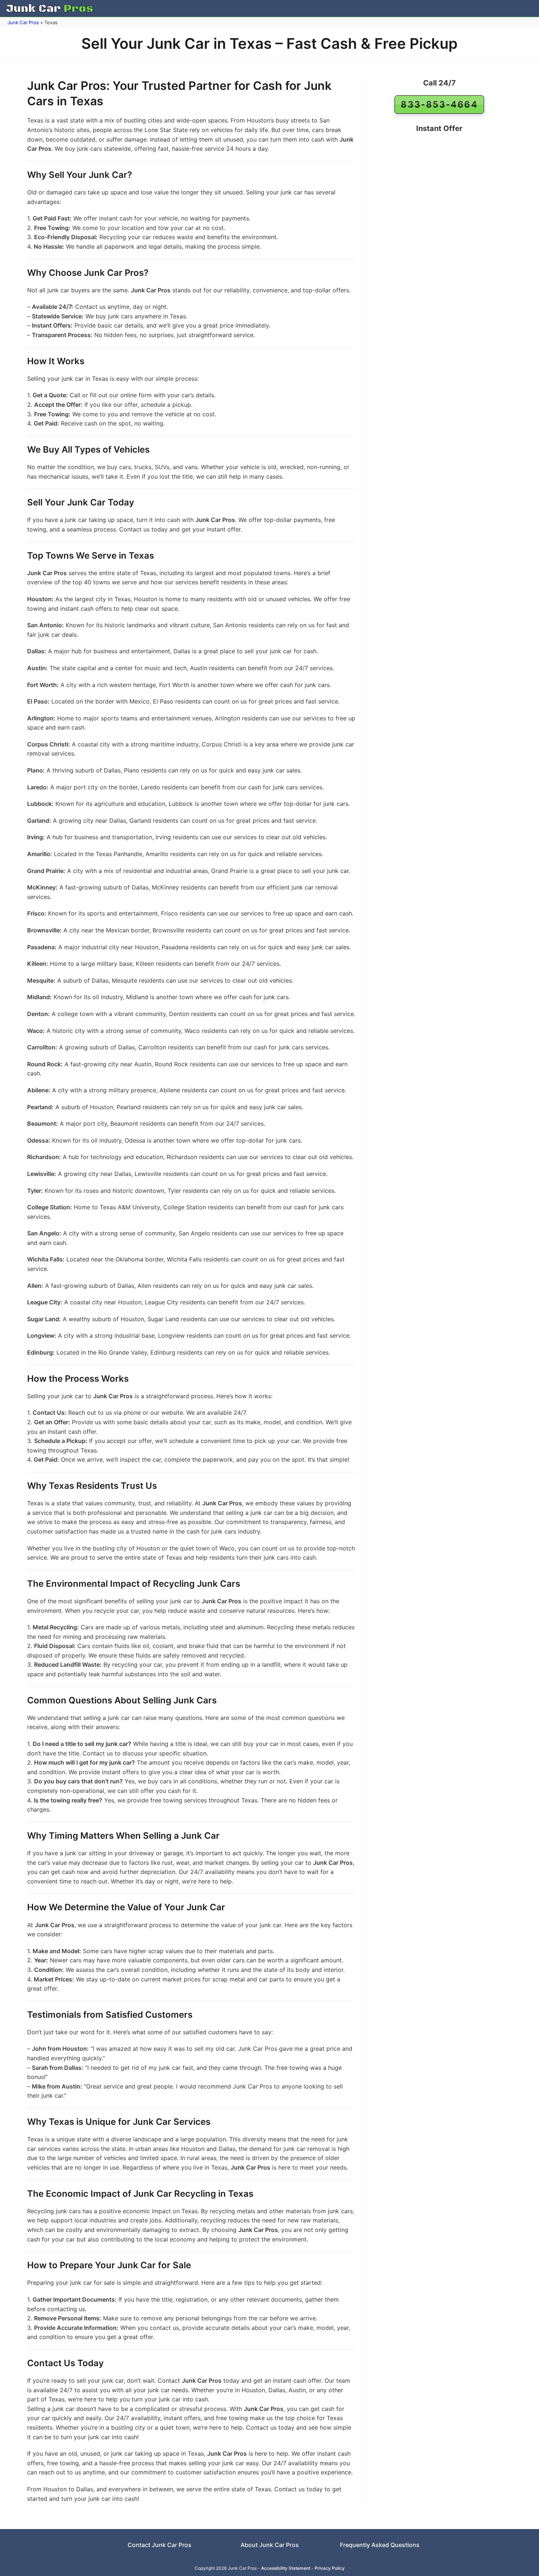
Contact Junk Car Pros (159, 2545)
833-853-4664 (439, 104)
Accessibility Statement (286, 2568)
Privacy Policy (330, 2568)
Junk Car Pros (23, 22)
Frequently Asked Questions (380, 2545)
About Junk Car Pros (270, 2545)
